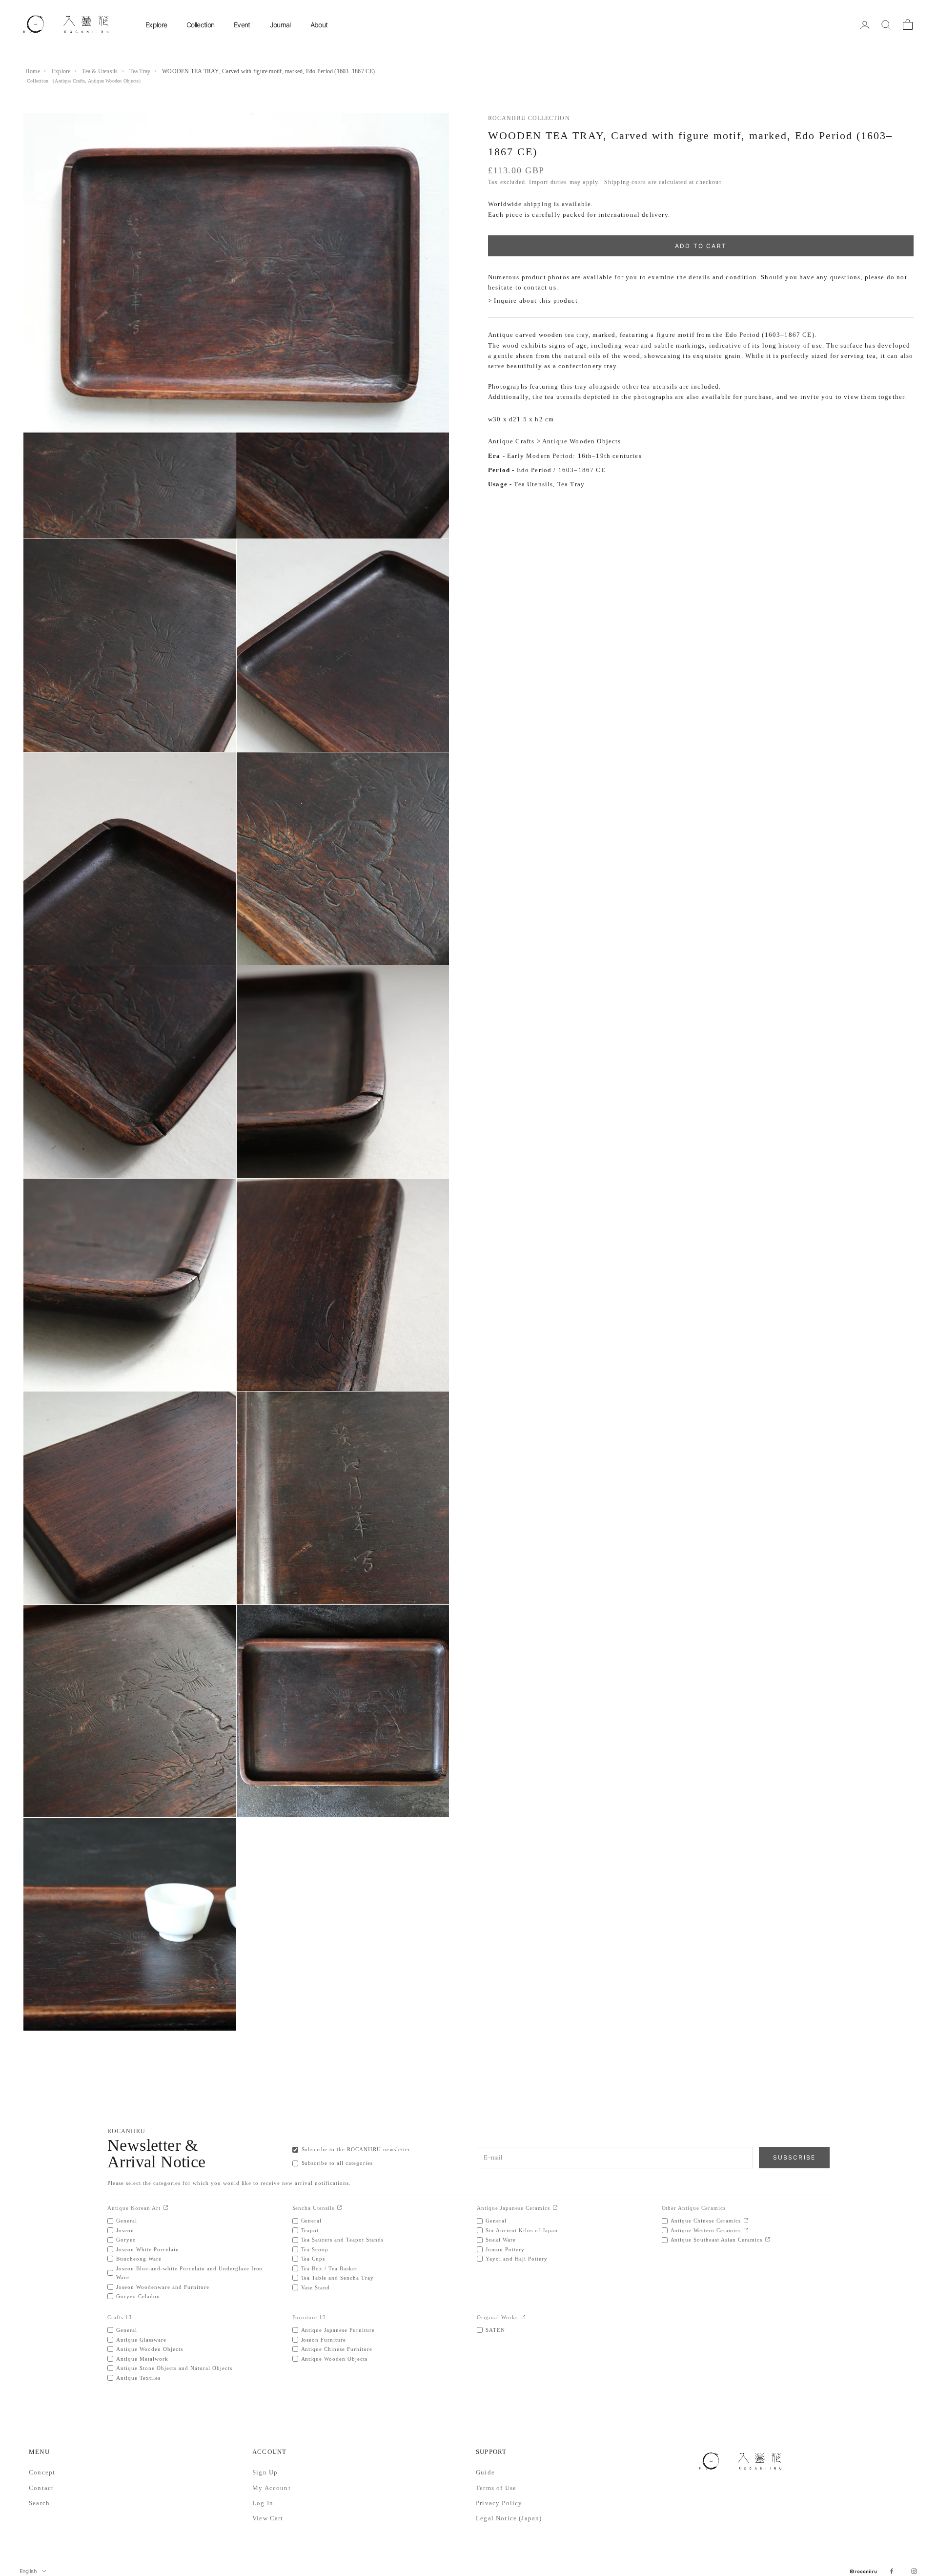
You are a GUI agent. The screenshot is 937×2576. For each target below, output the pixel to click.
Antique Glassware (141, 2340)
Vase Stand (316, 2287)
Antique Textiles (138, 2378)
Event (242, 25)
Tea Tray (140, 71)
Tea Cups (313, 2259)
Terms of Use (496, 2488)
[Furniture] (322, 2317)
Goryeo (126, 2240)
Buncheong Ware (139, 2259)
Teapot (310, 2230)
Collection (200, 25)
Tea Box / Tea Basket (329, 2268)
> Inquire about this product (533, 301)
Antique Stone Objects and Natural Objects (174, 2368)
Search (39, 2503)
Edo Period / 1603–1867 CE (561, 470)
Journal (280, 25)
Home (33, 71)
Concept (42, 2472)
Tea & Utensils (100, 71)
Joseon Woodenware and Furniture (163, 2287)
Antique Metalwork (142, 2359)
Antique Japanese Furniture (338, 2330)
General (127, 2221)
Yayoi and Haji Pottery (517, 2259)
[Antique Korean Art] (166, 2208)
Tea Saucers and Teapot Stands (343, 2240)
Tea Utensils (533, 485)
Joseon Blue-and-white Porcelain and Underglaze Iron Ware (190, 2273)
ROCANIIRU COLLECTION (529, 118)
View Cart (268, 2518)
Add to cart (701, 246)
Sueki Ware (501, 2240)
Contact (41, 2488)
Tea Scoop (315, 2249)
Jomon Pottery (505, 2249)
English (28, 2571)
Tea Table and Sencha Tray (338, 2278)
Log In (263, 2503)
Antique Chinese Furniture (337, 2349)
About (319, 25)
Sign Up (265, 2472)
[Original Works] (523, 2317)
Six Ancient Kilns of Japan (522, 2230)
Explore (156, 25)
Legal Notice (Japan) (509, 2518)
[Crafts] (129, 2317)
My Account (272, 2488)
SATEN (495, 2330)
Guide (485, 2472)
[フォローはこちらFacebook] (892, 2571)
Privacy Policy (499, 2503)
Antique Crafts (70, 81)
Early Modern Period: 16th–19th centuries (574, 456)
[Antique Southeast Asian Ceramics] (767, 2240)
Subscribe (794, 2157)
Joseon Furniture (324, 2340)
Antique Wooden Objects (113, 81)
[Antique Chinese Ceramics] (746, 2221)
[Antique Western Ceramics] (746, 2231)
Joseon (125, 2230)
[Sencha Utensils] (339, 2208)
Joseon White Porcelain (148, 2249)
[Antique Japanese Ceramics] (555, 2208)
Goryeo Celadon (138, 2296)
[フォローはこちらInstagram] (914, 2571)
